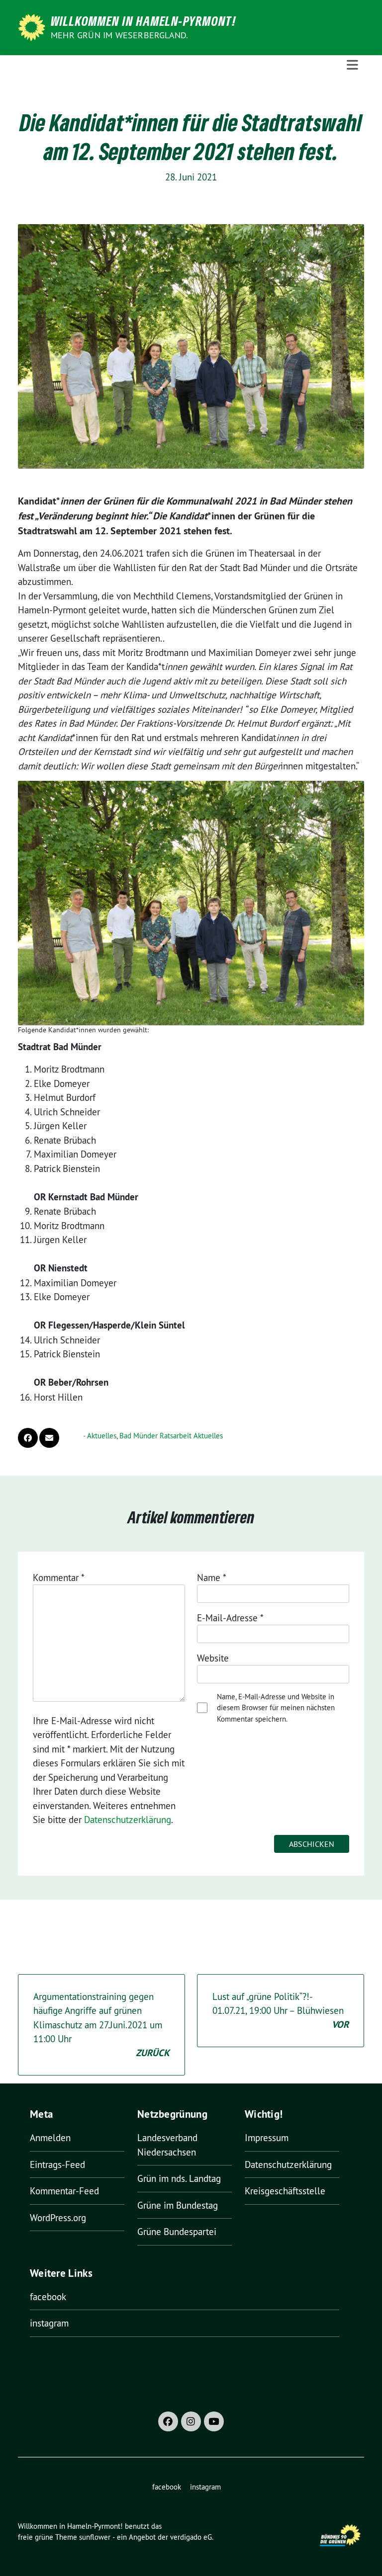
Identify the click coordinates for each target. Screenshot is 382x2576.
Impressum (267, 2138)
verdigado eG (191, 2537)
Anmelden (50, 2138)
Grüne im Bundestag (178, 2205)
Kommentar (59, 1578)
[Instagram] (191, 2421)
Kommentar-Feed (64, 2191)
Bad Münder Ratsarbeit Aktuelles (171, 1436)
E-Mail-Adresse (230, 1618)
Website (213, 1658)
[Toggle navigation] (352, 65)
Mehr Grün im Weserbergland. (119, 35)
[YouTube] (214, 2421)
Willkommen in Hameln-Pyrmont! (143, 21)
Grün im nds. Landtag (179, 2178)
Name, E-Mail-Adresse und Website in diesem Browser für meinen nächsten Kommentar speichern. (276, 1708)
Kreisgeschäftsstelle (285, 2191)
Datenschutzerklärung (128, 1820)
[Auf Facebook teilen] (28, 1438)
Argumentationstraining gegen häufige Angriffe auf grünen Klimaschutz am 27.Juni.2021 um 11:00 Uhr (101, 2025)
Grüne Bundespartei (177, 2232)
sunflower (95, 2537)
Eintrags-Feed (57, 2164)
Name (212, 1578)
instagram (49, 2323)
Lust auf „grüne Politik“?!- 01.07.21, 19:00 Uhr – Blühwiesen (281, 2011)
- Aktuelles (100, 1436)
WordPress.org (58, 2218)
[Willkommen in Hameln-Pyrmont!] (33, 26)
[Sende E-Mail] (49, 1438)
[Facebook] (168, 2421)
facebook (48, 2297)
